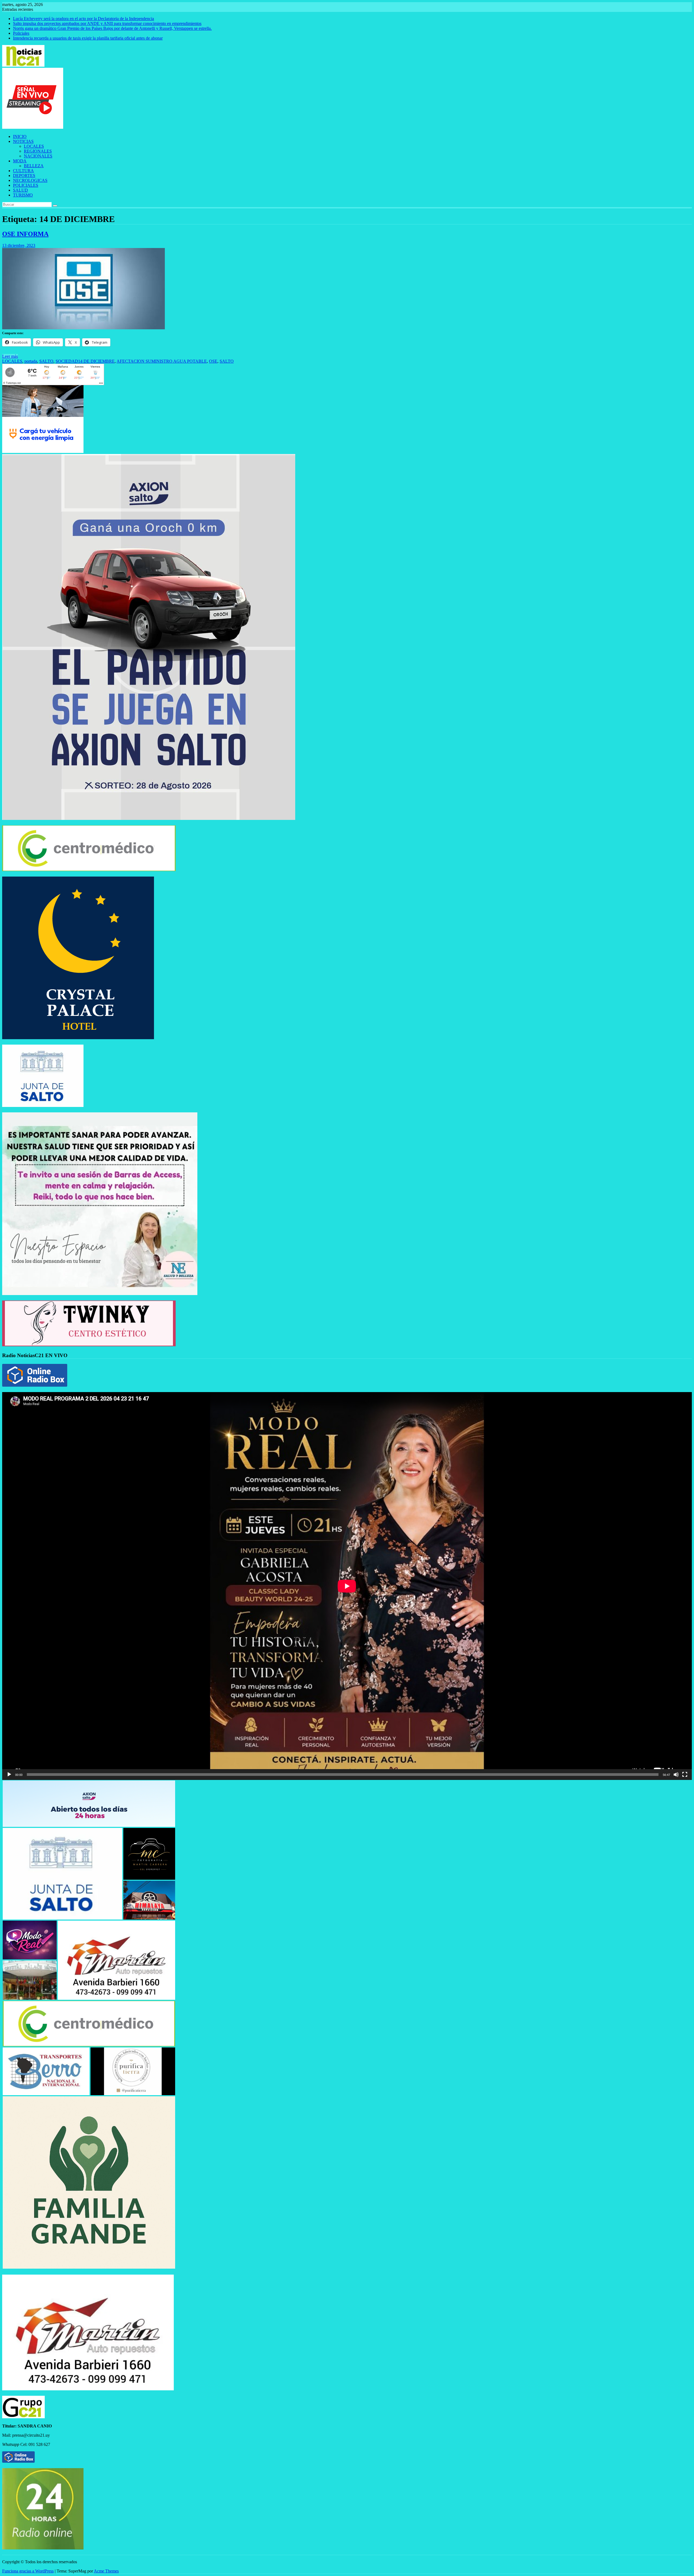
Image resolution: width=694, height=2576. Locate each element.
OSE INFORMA (25, 234)
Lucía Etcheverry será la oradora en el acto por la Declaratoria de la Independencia (83, 19)
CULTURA (23, 171)
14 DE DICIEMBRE (96, 361)
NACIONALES (38, 156)
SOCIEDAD (67, 361)
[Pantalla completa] (685, 1775)
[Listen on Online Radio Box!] (35, 1385)
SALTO (46, 361)
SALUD (20, 190)
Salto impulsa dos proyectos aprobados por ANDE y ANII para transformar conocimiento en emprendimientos (107, 23)
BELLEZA (34, 166)
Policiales (21, 33)
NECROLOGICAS (30, 180)
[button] (89, 1804)
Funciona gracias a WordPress (28, 2571)
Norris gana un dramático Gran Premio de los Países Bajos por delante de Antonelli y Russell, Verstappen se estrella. (112, 28)
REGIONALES (38, 151)
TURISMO (23, 195)
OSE (213, 361)
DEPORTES (24, 176)
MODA (20, 161)
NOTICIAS (23, 141)
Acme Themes (106, 2571)
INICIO (20, 136)
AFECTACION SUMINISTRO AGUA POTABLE (162, 361)
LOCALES (34, 146)
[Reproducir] (9, 1775)
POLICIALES (26, 185)
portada (31, 361)
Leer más (10, 356)
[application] (347, 1586)
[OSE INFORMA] (83, 328)
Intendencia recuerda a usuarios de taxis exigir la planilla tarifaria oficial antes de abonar (88, 38)
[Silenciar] (676, 1775)
